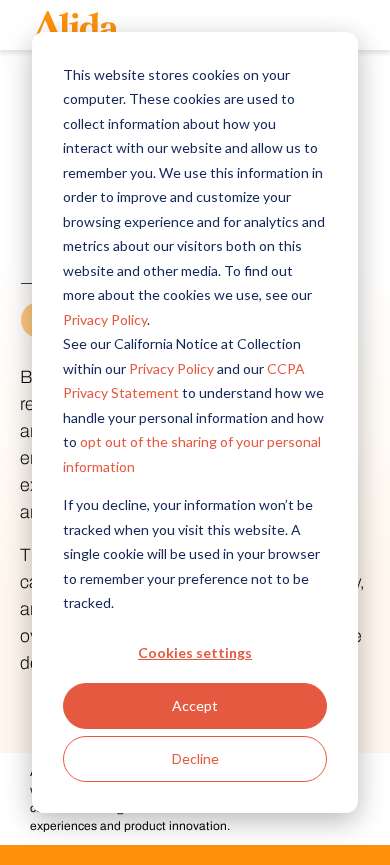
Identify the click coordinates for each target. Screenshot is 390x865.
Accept (195, 705)
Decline (195, 758)
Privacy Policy (105, 319)
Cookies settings (195, 652)
